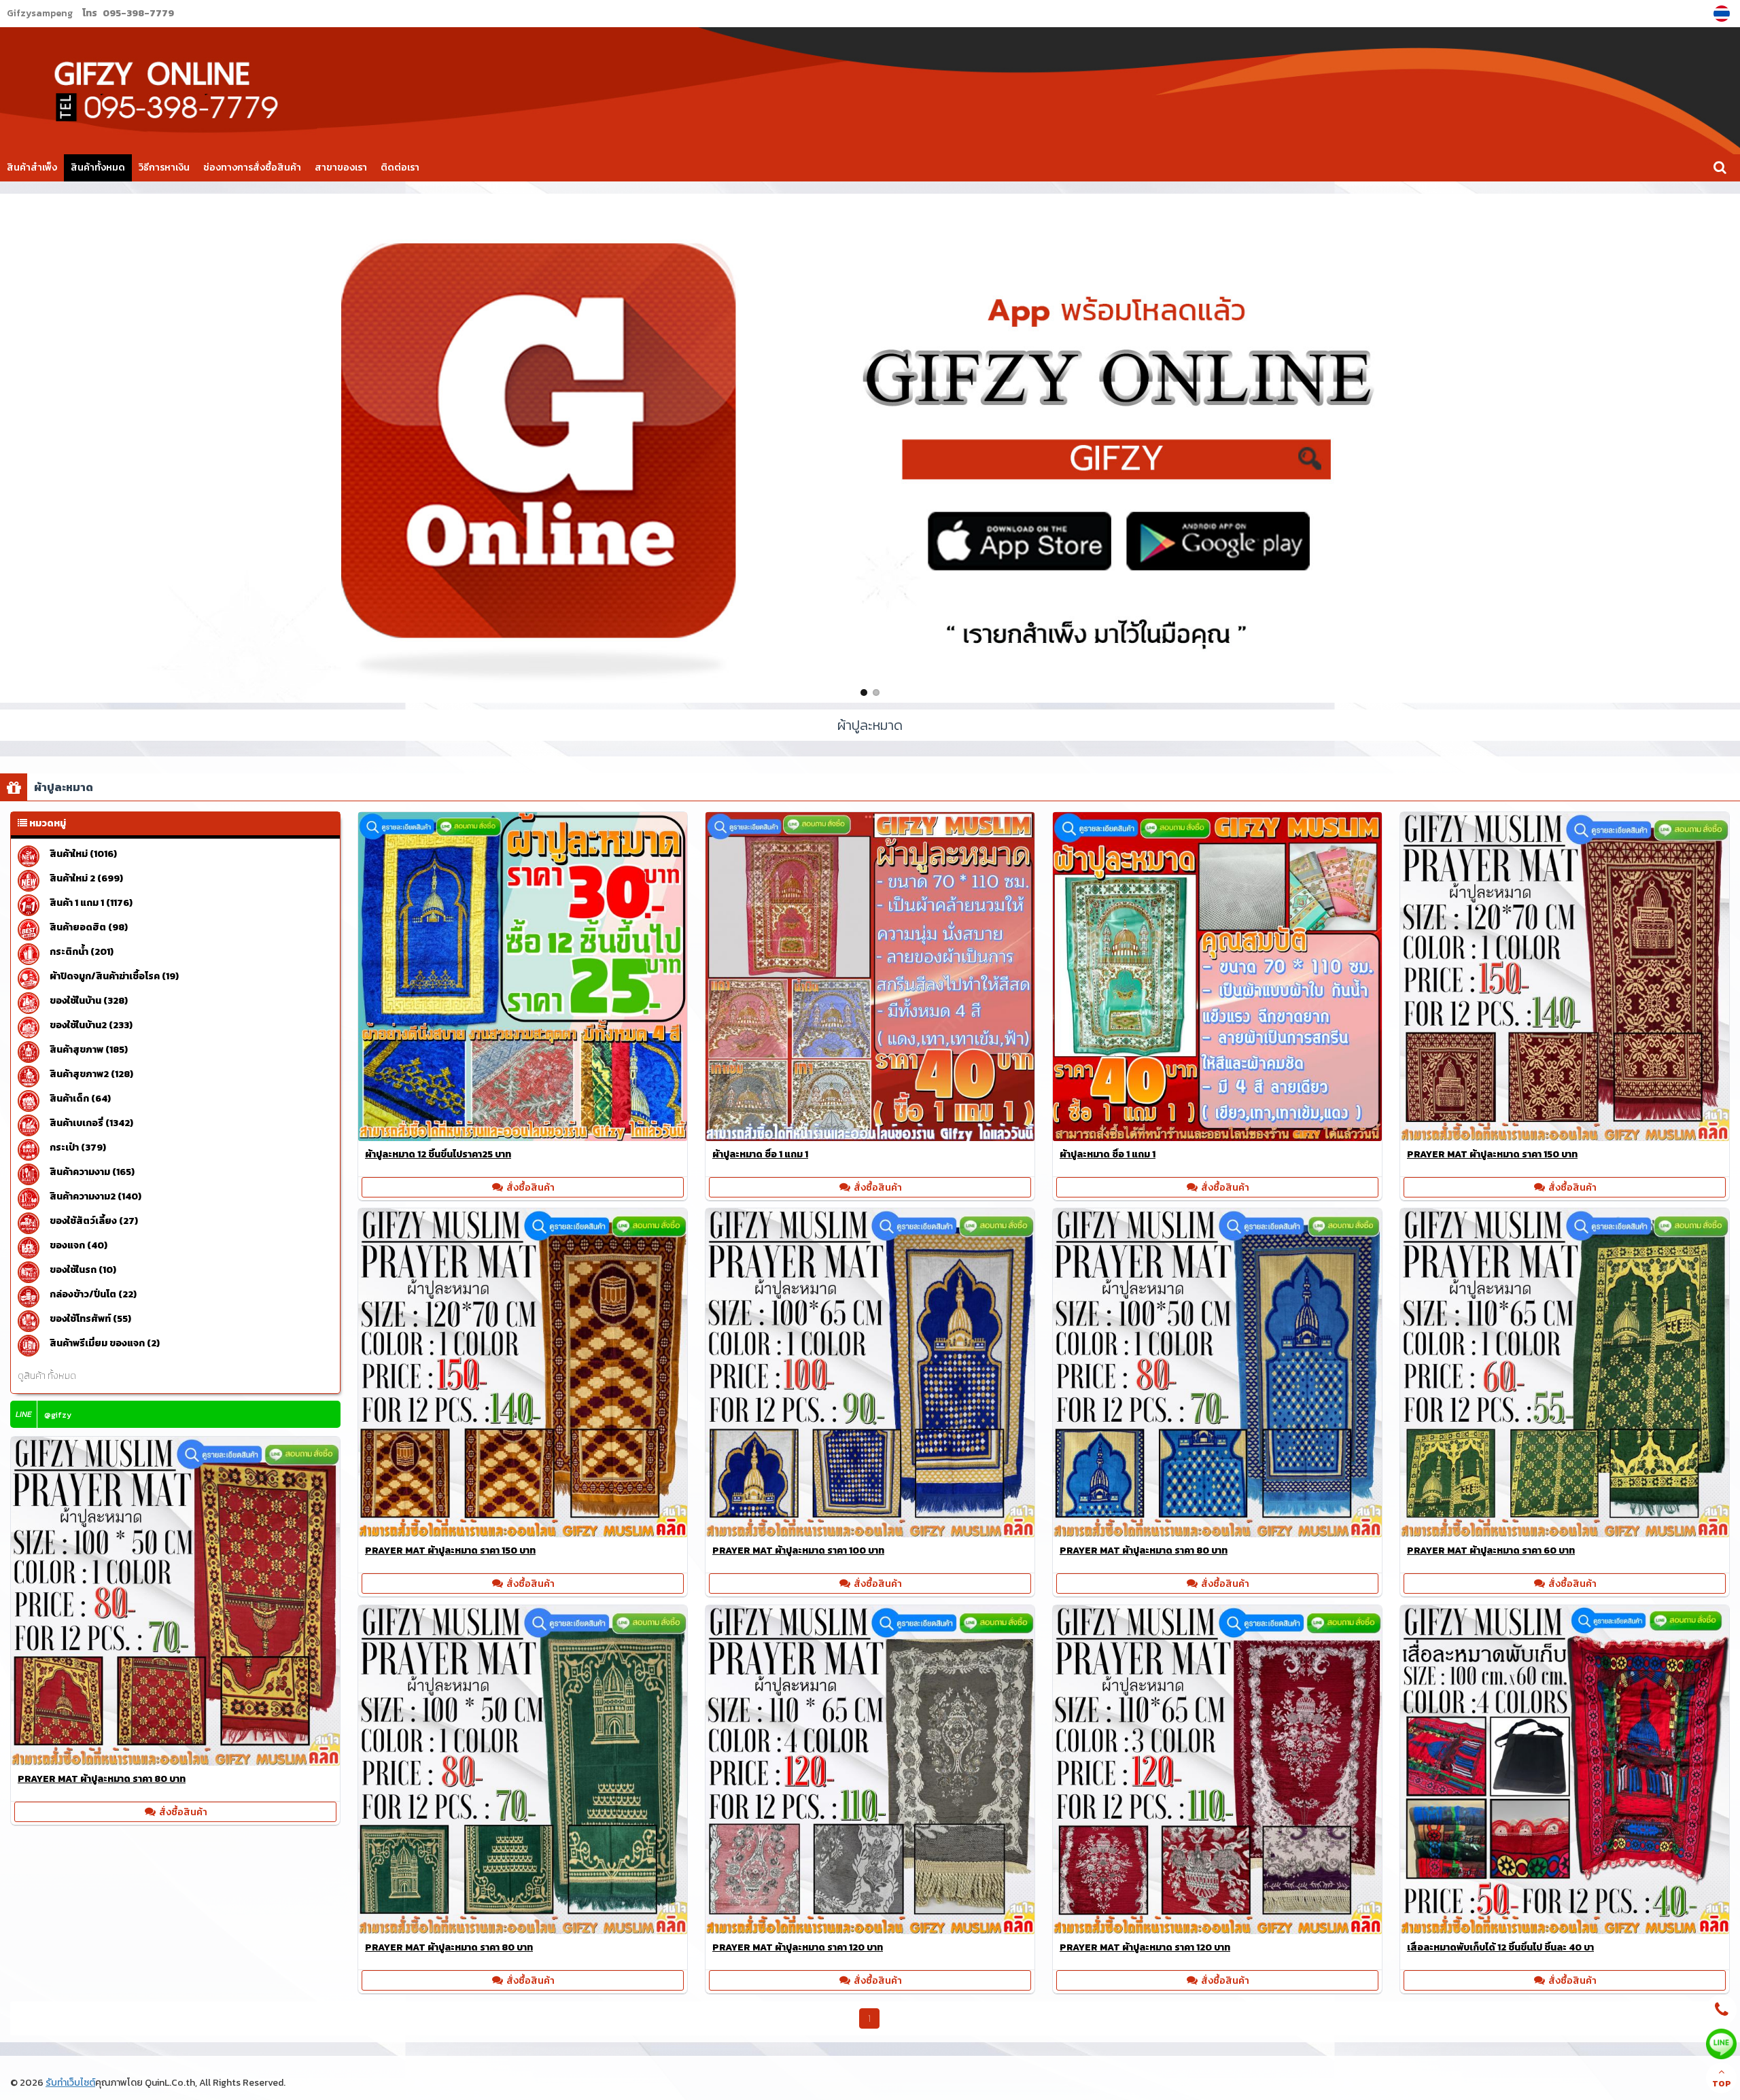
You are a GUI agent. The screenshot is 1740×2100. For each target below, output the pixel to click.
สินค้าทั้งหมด (98, 168)
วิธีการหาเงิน (164, 168)
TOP (1722, 2084)
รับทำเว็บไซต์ (70, 2083)
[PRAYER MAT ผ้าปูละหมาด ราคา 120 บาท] (870, 1930)
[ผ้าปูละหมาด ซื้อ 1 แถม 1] (870, 1137)
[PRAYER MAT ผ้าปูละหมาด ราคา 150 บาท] (1565, 1137)
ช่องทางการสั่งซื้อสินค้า (252, 168)
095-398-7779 (138, 13)
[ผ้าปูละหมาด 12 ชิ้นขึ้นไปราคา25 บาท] (523, 1137)
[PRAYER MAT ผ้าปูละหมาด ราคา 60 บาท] (1565, 1533)
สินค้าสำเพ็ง (32, 168)
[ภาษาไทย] (1723, 14)
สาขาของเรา (341, 168)
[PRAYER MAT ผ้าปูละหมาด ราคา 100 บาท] (870, 1533)
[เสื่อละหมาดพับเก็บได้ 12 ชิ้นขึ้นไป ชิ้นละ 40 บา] (1565, 1930)
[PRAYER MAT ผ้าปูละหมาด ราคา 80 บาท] (1217, 1533)
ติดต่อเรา (400, 168)
